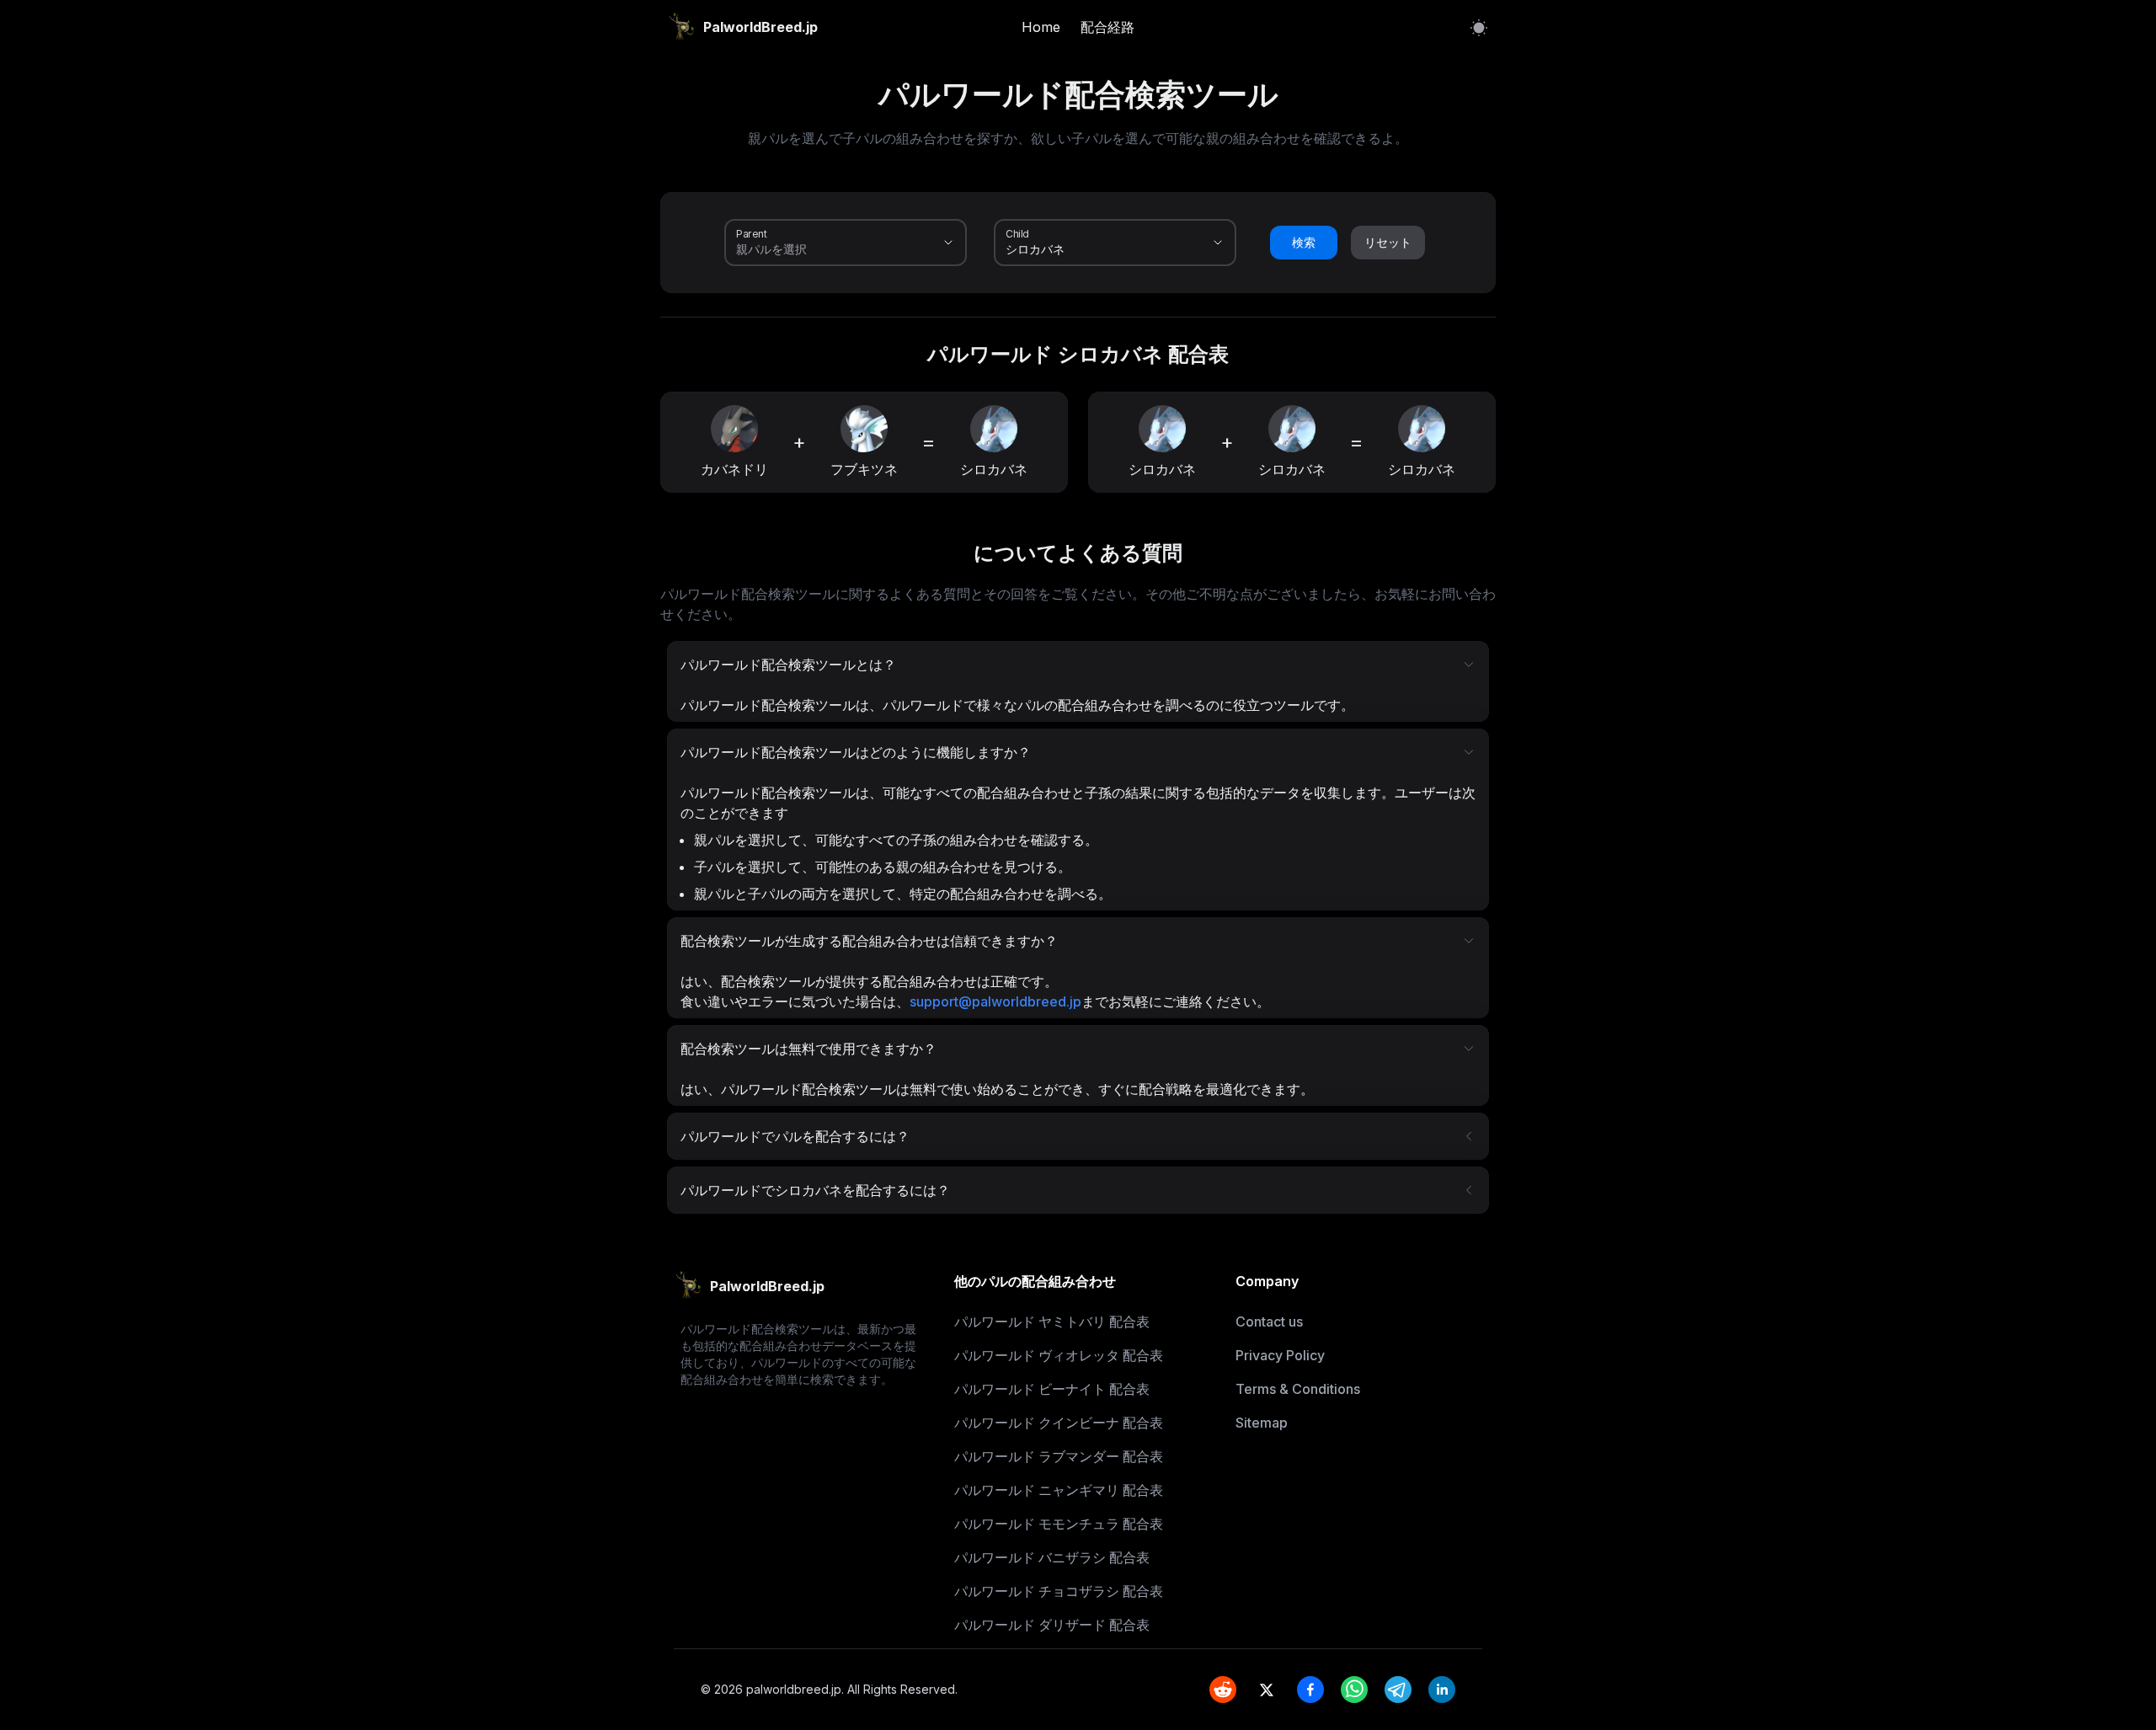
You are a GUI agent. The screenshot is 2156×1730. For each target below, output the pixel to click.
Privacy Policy (1280, 1355)
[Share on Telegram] (1398, 1690)
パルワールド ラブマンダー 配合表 (1059, 1456)
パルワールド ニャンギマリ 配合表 (1059, 1490)
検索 (1304, 242)
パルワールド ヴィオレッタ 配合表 (1059, 1355)
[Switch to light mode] (1479, 27)
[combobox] (822, 249)
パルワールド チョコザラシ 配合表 (1059, 1591)
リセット (1388, 242)
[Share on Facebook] (1310, 1690)
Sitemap (1262, 1423)
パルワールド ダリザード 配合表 (1052, 1625)
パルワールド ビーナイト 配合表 (1052, 1389)
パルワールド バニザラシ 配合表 (1052, 1557)
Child (1017, 233)
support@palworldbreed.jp (995, 1001)
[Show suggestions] (948, 243)
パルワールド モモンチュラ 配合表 (1059, 1524)
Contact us (1269, 1322)
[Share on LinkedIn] (1442, 1690)
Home (1041, 27)
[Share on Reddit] (1223, 1690)
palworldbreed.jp (794, 1689)
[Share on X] (1267, 1690)
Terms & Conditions (1298, 1389)
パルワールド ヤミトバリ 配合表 (1052, 1322)
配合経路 (1107, 27)
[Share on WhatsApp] (1354, 1690)
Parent (752, 233)
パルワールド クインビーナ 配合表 (1059, 1423)
